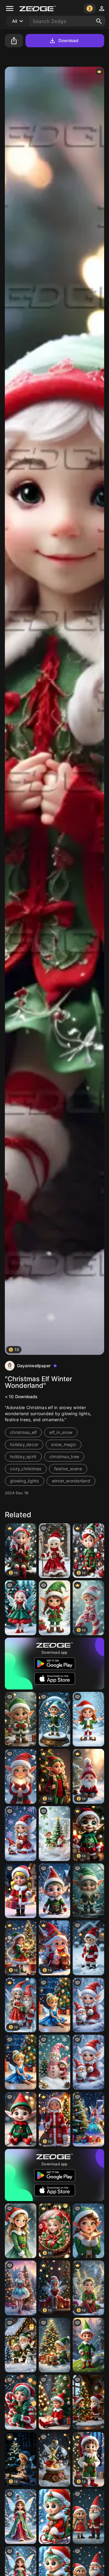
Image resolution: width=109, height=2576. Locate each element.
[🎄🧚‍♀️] (88, 2119)
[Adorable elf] (54, 2516)
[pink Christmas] (54, 2062)
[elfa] (54, 1551)
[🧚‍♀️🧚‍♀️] (21, 1608)
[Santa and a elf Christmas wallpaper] (54, 1834)
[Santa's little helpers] (88, 2402)
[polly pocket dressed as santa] (21, 1891)
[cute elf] (54, 2345)
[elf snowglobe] (54, 1719)
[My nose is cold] (88, 1891)
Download (69, 40)
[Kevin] (54, 1891)
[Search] (99, 21)
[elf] (21, 2231)
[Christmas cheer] (54, 1608)
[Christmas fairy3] (21, 2402)
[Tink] (54, 2005)
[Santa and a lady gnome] (88, 2516)
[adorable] (21, 2288)
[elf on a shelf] (54, 2402)
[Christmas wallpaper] (21, 1834)
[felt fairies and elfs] (21, 2119)
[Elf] (88, 1719)
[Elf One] (88, 1948)
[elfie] (21, 1719)
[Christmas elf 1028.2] (21, 1776)
